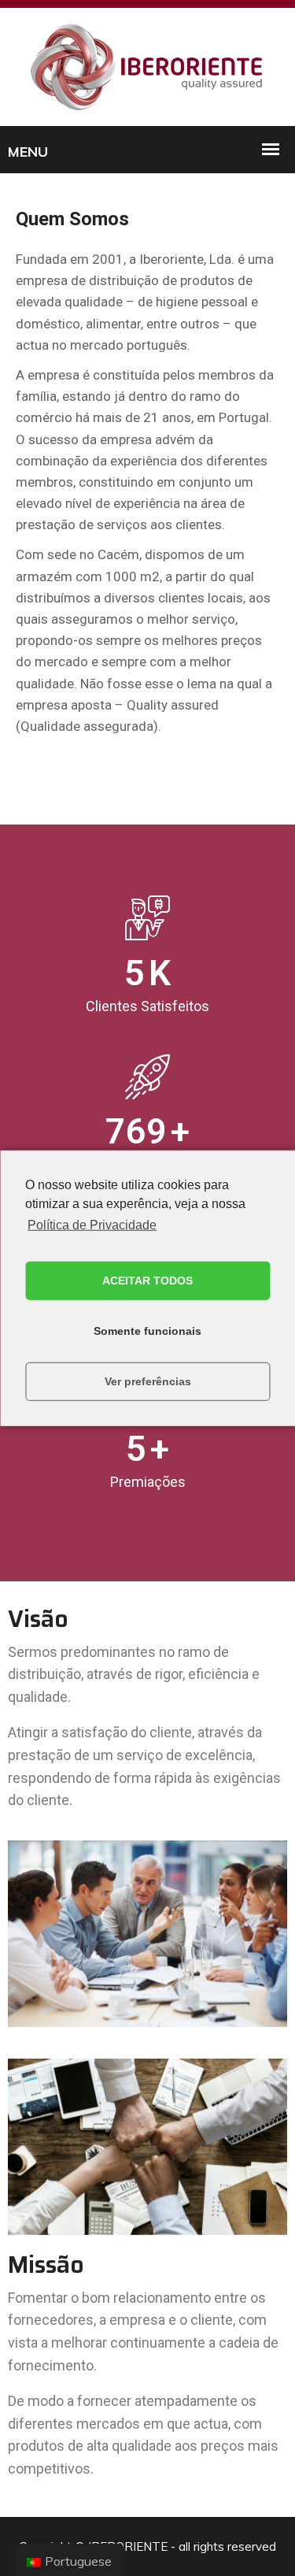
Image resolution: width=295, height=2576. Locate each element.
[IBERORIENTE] (148, 66)
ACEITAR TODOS (147, 1281)
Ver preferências (148, 1381)
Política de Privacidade (92, 1224)
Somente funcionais (147, 1331)
